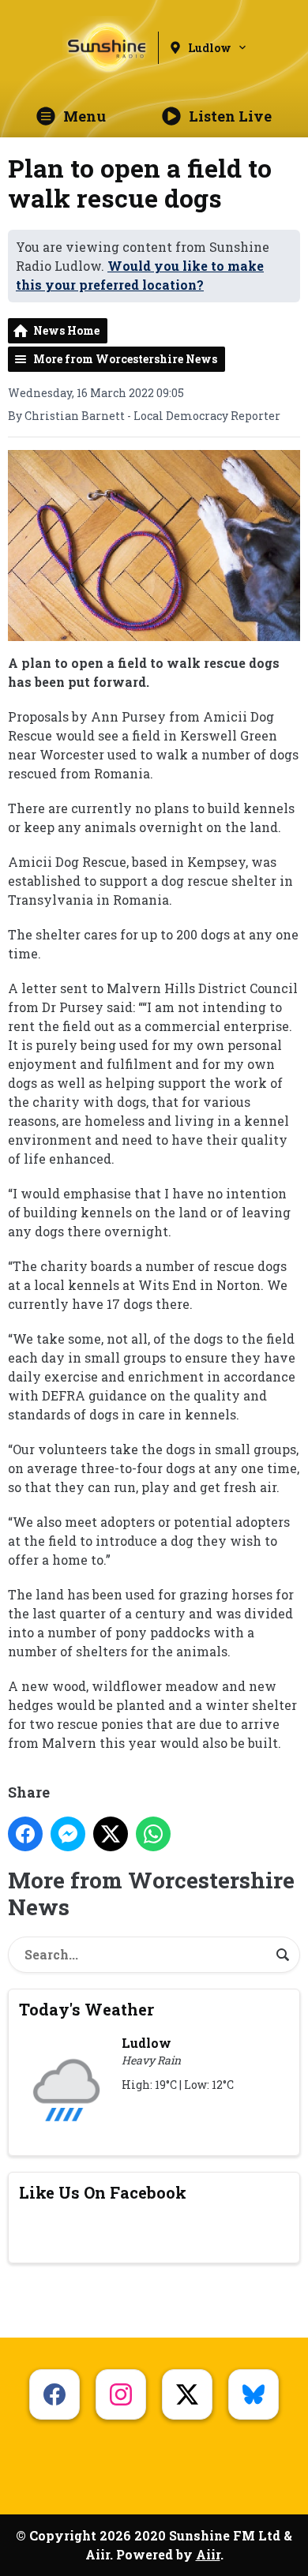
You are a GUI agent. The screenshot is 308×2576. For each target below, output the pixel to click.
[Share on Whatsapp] (153, 1834)
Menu (85, 116)
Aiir (208, 2554)
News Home (66, 330)
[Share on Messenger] (68, 1834)
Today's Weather (86, 2009)
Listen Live (230, 116)
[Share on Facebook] (25, 1834)
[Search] (283, 1955)
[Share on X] (111, 1834)
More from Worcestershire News (125, 359)
